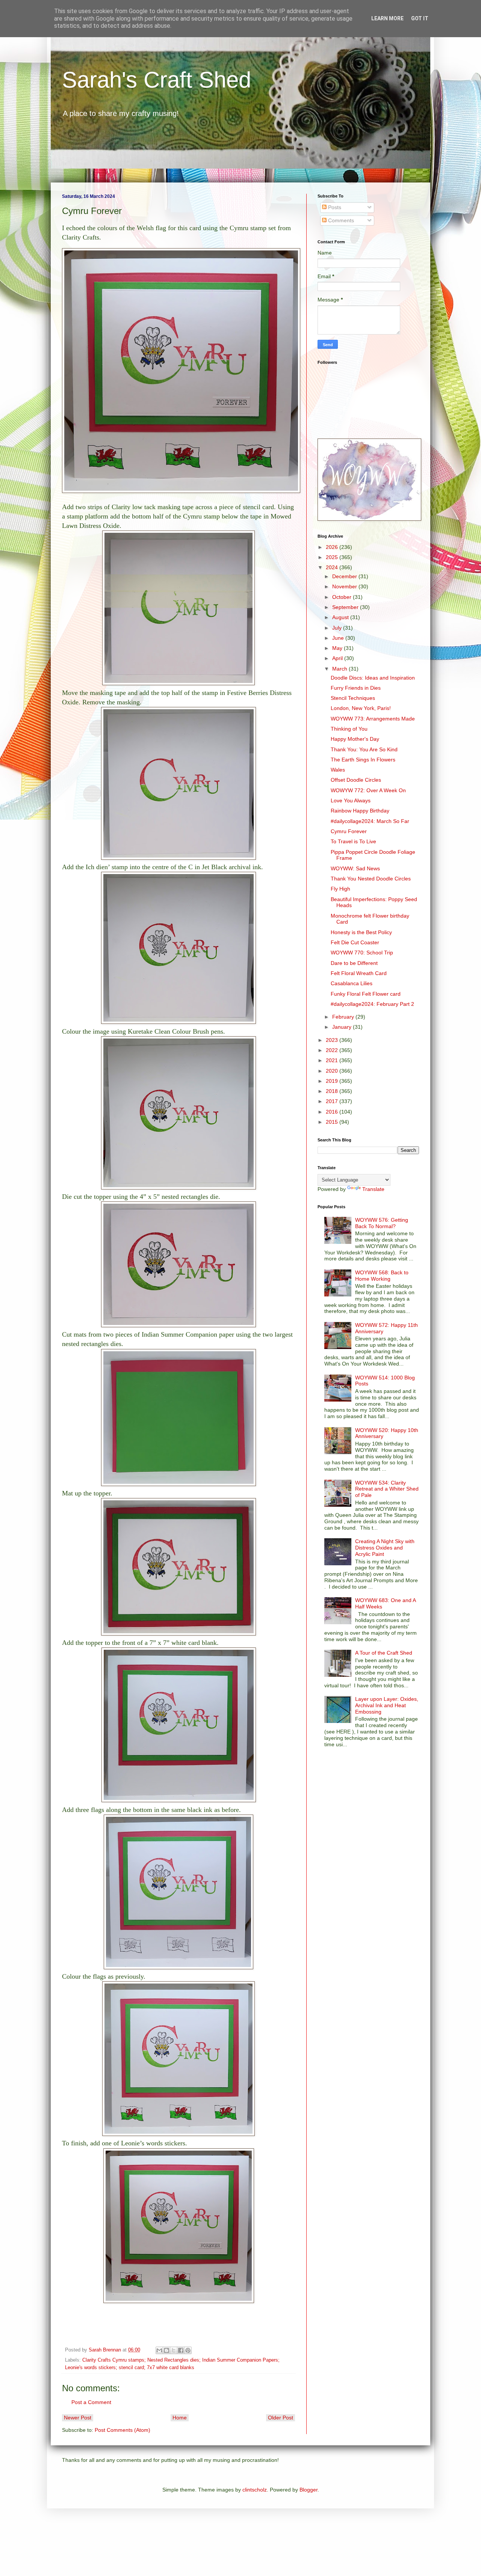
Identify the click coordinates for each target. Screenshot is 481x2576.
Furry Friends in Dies (356, 688)
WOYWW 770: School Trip (362, 953)
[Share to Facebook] (181, 2350)
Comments (340, 220)
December (345, 576)
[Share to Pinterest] (188, 2350)
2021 (333, 1060)
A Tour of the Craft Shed (384, 1653)
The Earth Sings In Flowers (363, 760)
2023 (333, 1040)
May (338, 648)
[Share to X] (174, 2350)
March (340, 669)
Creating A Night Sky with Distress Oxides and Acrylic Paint (385, 1548)
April (338, 658)
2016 (333, 1112)
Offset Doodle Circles (356, 780)
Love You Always (351, 800)
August (341, 617)
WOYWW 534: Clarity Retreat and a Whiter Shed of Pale (387, 1489)
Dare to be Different (354, 963)
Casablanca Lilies (352, 983)
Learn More (387, 18)
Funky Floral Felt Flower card (366, 994)
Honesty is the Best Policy (361, 932)
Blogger (309, 2490)
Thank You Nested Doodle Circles (371, 879)
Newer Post (78, 2418)
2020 (333, 1071)
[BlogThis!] (166, 2350)
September (346, 607)
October (343, 597)
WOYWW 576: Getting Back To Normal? (382, 1223)
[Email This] (159, 2350)
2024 (333, 567)
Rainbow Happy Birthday (360, 811)
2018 (333, 1091)
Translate (373, 1189)
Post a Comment (91, 2402)
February (344, 1017)
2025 (333, 557)
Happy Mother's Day (355, 739)
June (339, 638)
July (338, 628)
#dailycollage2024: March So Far (370, 821)
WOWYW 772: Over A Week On (368, 790)
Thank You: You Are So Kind (364, 749)
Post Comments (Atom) (123, 2430)
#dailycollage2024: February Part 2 (372, 1004)
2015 (333, 1122)
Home (180, 2418)
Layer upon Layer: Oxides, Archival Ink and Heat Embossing (387, 1705)
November (345, 586)
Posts (334, 207)
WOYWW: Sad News (355, 868)
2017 (333, 1101)
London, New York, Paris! (361, 708)
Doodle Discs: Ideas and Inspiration (373, 678)
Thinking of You (349, 729)
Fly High (340, 889)
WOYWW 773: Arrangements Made (373, 719)
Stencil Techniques (353, 698)
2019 (333, 1081)
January (343, 1027)
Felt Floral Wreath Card (359, 973)
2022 (333, 1050)
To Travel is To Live (353, 841)
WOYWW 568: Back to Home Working (382, 1276)
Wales (338, 770)
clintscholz (255, 2490)
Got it (420, 18)
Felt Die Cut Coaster (355, 942)
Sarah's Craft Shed (157, 80)
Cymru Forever (349, 831)
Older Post (281, 2418)
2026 (333, 547)
